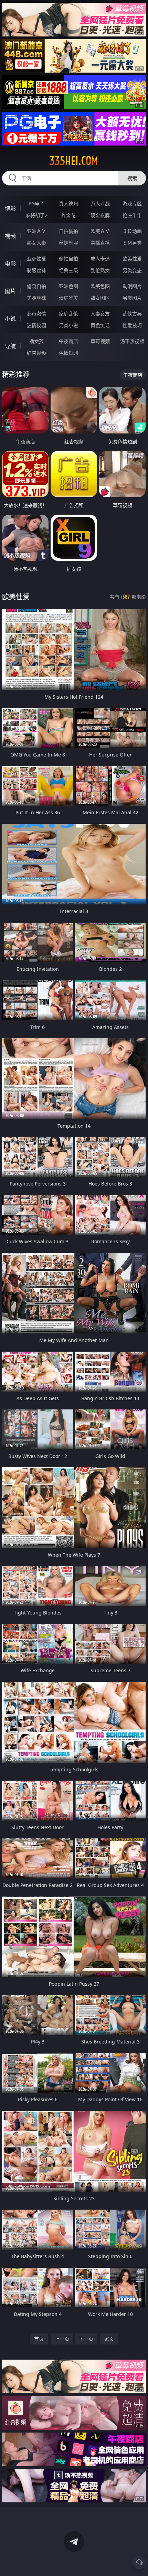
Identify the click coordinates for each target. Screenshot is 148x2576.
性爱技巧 (132, 325)
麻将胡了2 (36, 215)
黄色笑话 (100, 325)
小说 (10, 319)
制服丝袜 (36, 270)
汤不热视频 (132, 341)
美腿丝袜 (36, 298)
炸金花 (68, 215)
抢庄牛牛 (132, 215)
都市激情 (36, 314)
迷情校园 (36, 325)
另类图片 (132, 298)
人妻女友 (100, 314)
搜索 (132, 178)
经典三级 (68, 270)
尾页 (109, 2339)
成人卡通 (100, 259)
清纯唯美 (68, 298)
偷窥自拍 (36, 286)
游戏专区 (132, 203)
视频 (10, 236)
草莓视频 (100, 341)
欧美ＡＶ (100, 231)
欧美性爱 (132, 259)
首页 (39, 2339)
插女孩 (36, 341)
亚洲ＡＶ (36, 231)
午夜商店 (68, 341)
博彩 (10, 208)
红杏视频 (36, 353)
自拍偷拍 (68, 231)
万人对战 (100, 203)
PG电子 (36, 203)
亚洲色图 (68, 286)
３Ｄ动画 (132, 231)
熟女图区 (100, 298)
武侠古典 (132, 314)
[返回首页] (139, 2562)
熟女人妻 (36, 243)
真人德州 (68, 203)
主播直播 (100, 243)
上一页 (62, 2339)
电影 (10, 264)
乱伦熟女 (100, 270)
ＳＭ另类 (132, 243)
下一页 (86, 2339)
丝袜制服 (68, 243)
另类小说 (68, 325)
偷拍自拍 (68, 259)
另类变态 (132, 270)
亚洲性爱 (36, 259)
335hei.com (74, 161)
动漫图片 (132, 286)
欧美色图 (100, 286)
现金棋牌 (100, 215)
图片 (10, 291)
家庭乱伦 (68, 314)
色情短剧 (68, 353)
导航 (10, 346)
